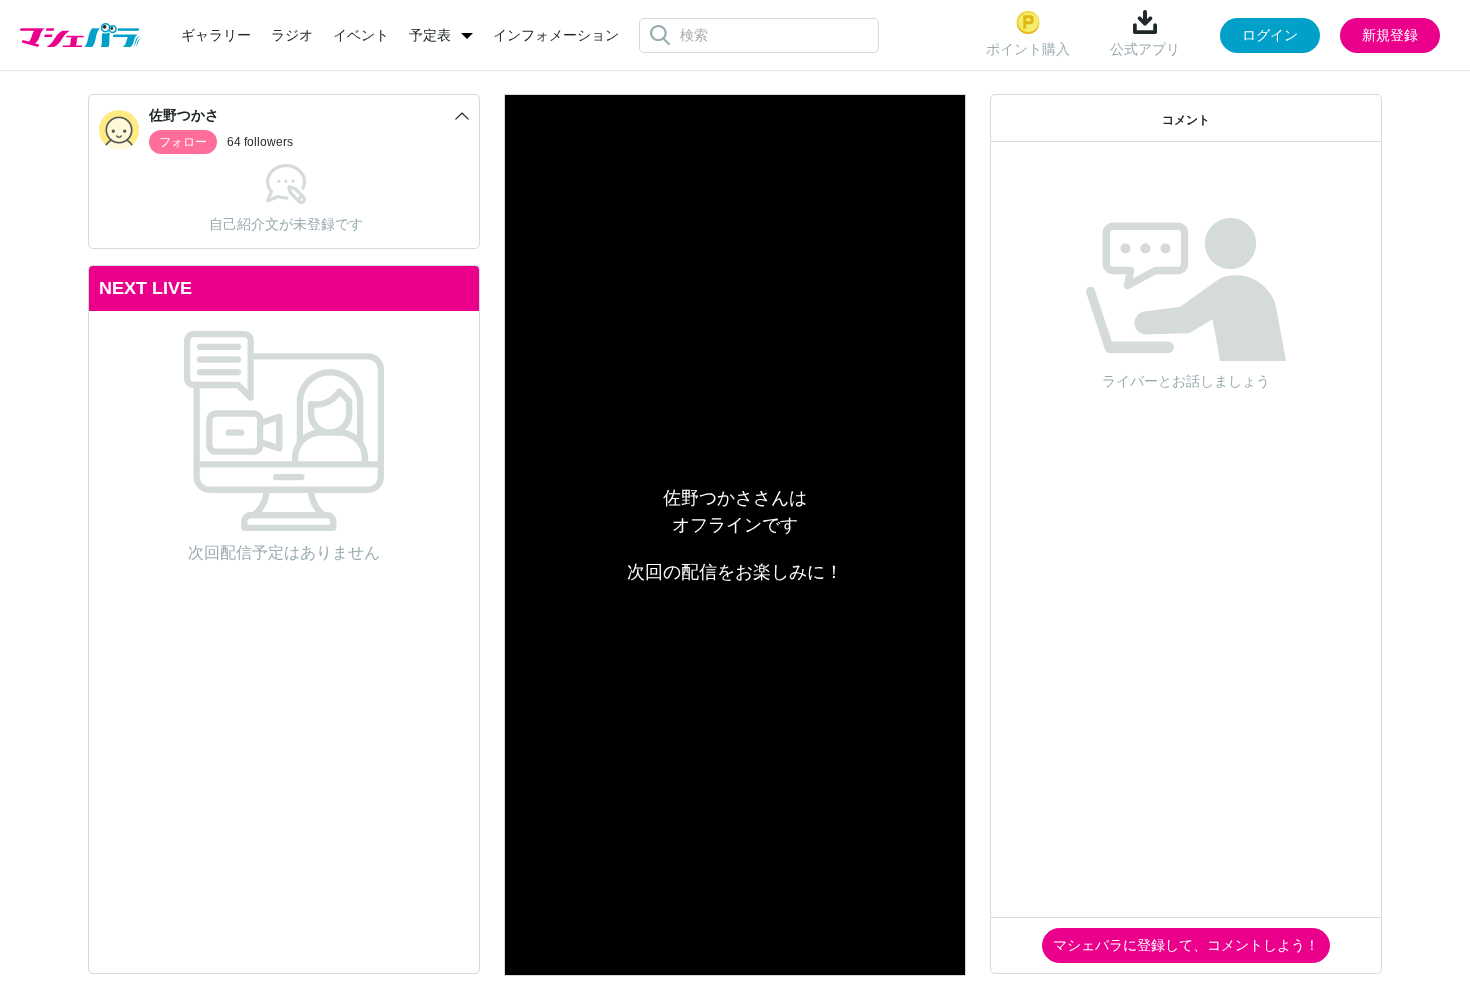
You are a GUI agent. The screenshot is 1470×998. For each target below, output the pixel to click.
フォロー (183, 142)
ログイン (1270, 35)
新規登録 (1390, 35)
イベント (361, 35)
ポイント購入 (1028, 49)
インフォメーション (556, 35)
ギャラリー (216, 35)
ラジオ (292, 35)
